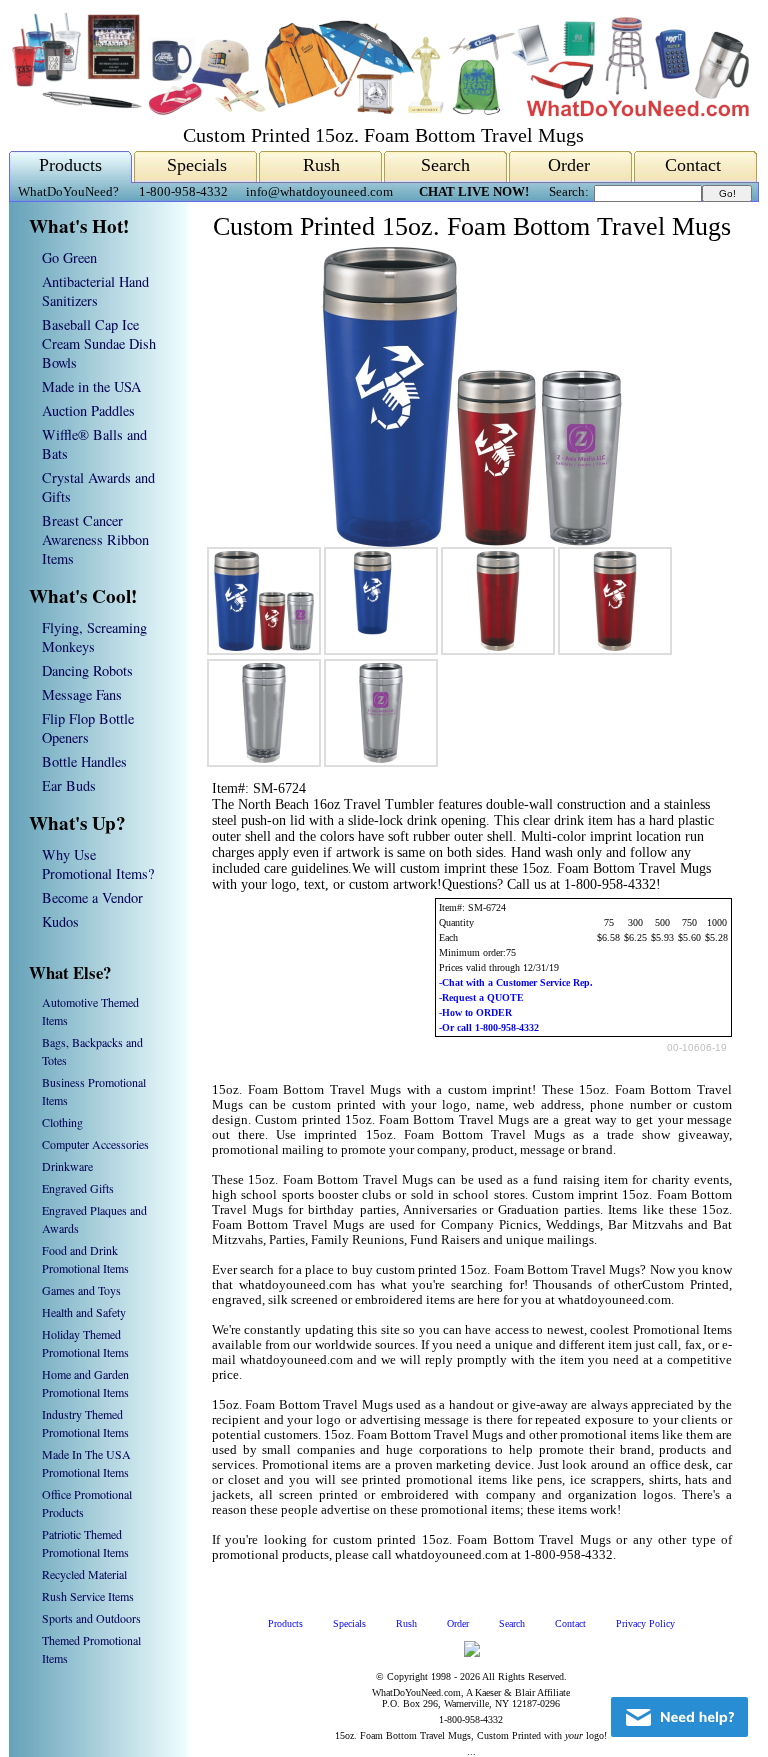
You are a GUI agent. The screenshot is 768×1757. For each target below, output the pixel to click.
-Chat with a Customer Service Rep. (516, 982)
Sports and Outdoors (91, 1618)
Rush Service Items (88, 1596)
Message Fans (82, 694)
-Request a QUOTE (481, 997)
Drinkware (67, 1166)
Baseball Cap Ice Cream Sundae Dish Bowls (99, 343)
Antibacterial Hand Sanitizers (95, 291)
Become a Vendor (92, 897)
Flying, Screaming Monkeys (94, 637)
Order (569, 165)
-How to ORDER (475, 1012)
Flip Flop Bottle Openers (88, 728)
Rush (321, 165)
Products (70, 165)
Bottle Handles (84, 761)
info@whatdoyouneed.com (319, 192)
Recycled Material (84, 1574)
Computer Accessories (95, 1144)
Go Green (69, 257)
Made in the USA (91, 386)
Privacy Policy (645, 1623)
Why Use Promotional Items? (98, 864)
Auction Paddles (88, 410)
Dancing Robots (87, 670)
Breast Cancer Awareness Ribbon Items (95, 539)
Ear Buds (69, 785)
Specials (197, 165)
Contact (693, 165)
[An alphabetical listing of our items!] (379, 111)
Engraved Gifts (78, 1188)
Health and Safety (84, 1312)
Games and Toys (81, 1290)
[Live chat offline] (679, 1717)
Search (445, 165)
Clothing (62, 1122)
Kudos (60, 921)
